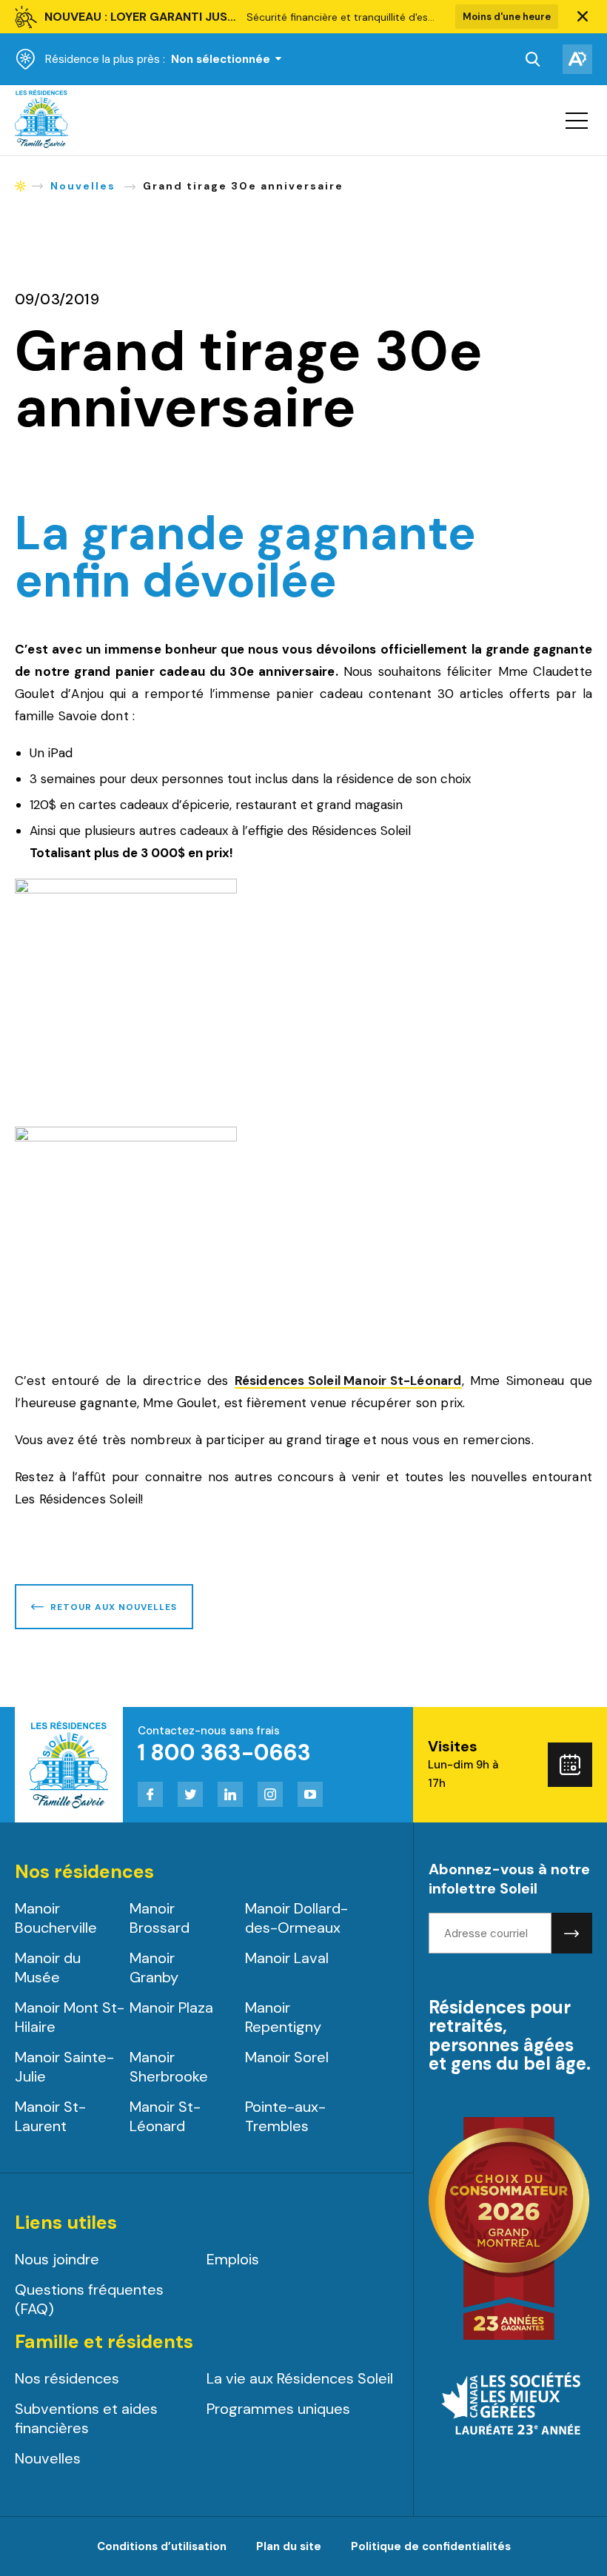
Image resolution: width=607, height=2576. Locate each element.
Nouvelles (48, 2458)
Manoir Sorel (287, 2057)
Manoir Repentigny (283, 2017)
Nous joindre (57, 2259)
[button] (583, 17)
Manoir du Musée (48, 1968)
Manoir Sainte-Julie (64, 2067)
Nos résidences (67, 2378)
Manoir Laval (287, 1958)
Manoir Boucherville (56, 1918)
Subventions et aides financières (86, 2418)
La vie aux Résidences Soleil (300, 2378)
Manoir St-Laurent (50, 2116)
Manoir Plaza (171, 2008)
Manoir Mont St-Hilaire (70, 2017)
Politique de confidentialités (431, 2546)
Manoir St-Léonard (165, 2116)
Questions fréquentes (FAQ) (89, 2299)
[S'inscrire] (572, 1933)
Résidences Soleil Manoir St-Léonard (348, 1382)
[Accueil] (41, 144)
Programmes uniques (278, 2409)
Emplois (233, 2259)
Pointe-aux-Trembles (285, 2116)
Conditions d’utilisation (162, 2546)
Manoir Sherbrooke (169, 2067)
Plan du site (289, 2546)
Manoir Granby (154, 1968)
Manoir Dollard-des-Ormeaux (296, 1918)
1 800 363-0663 (224, 1752)
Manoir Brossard (160, 1918)
